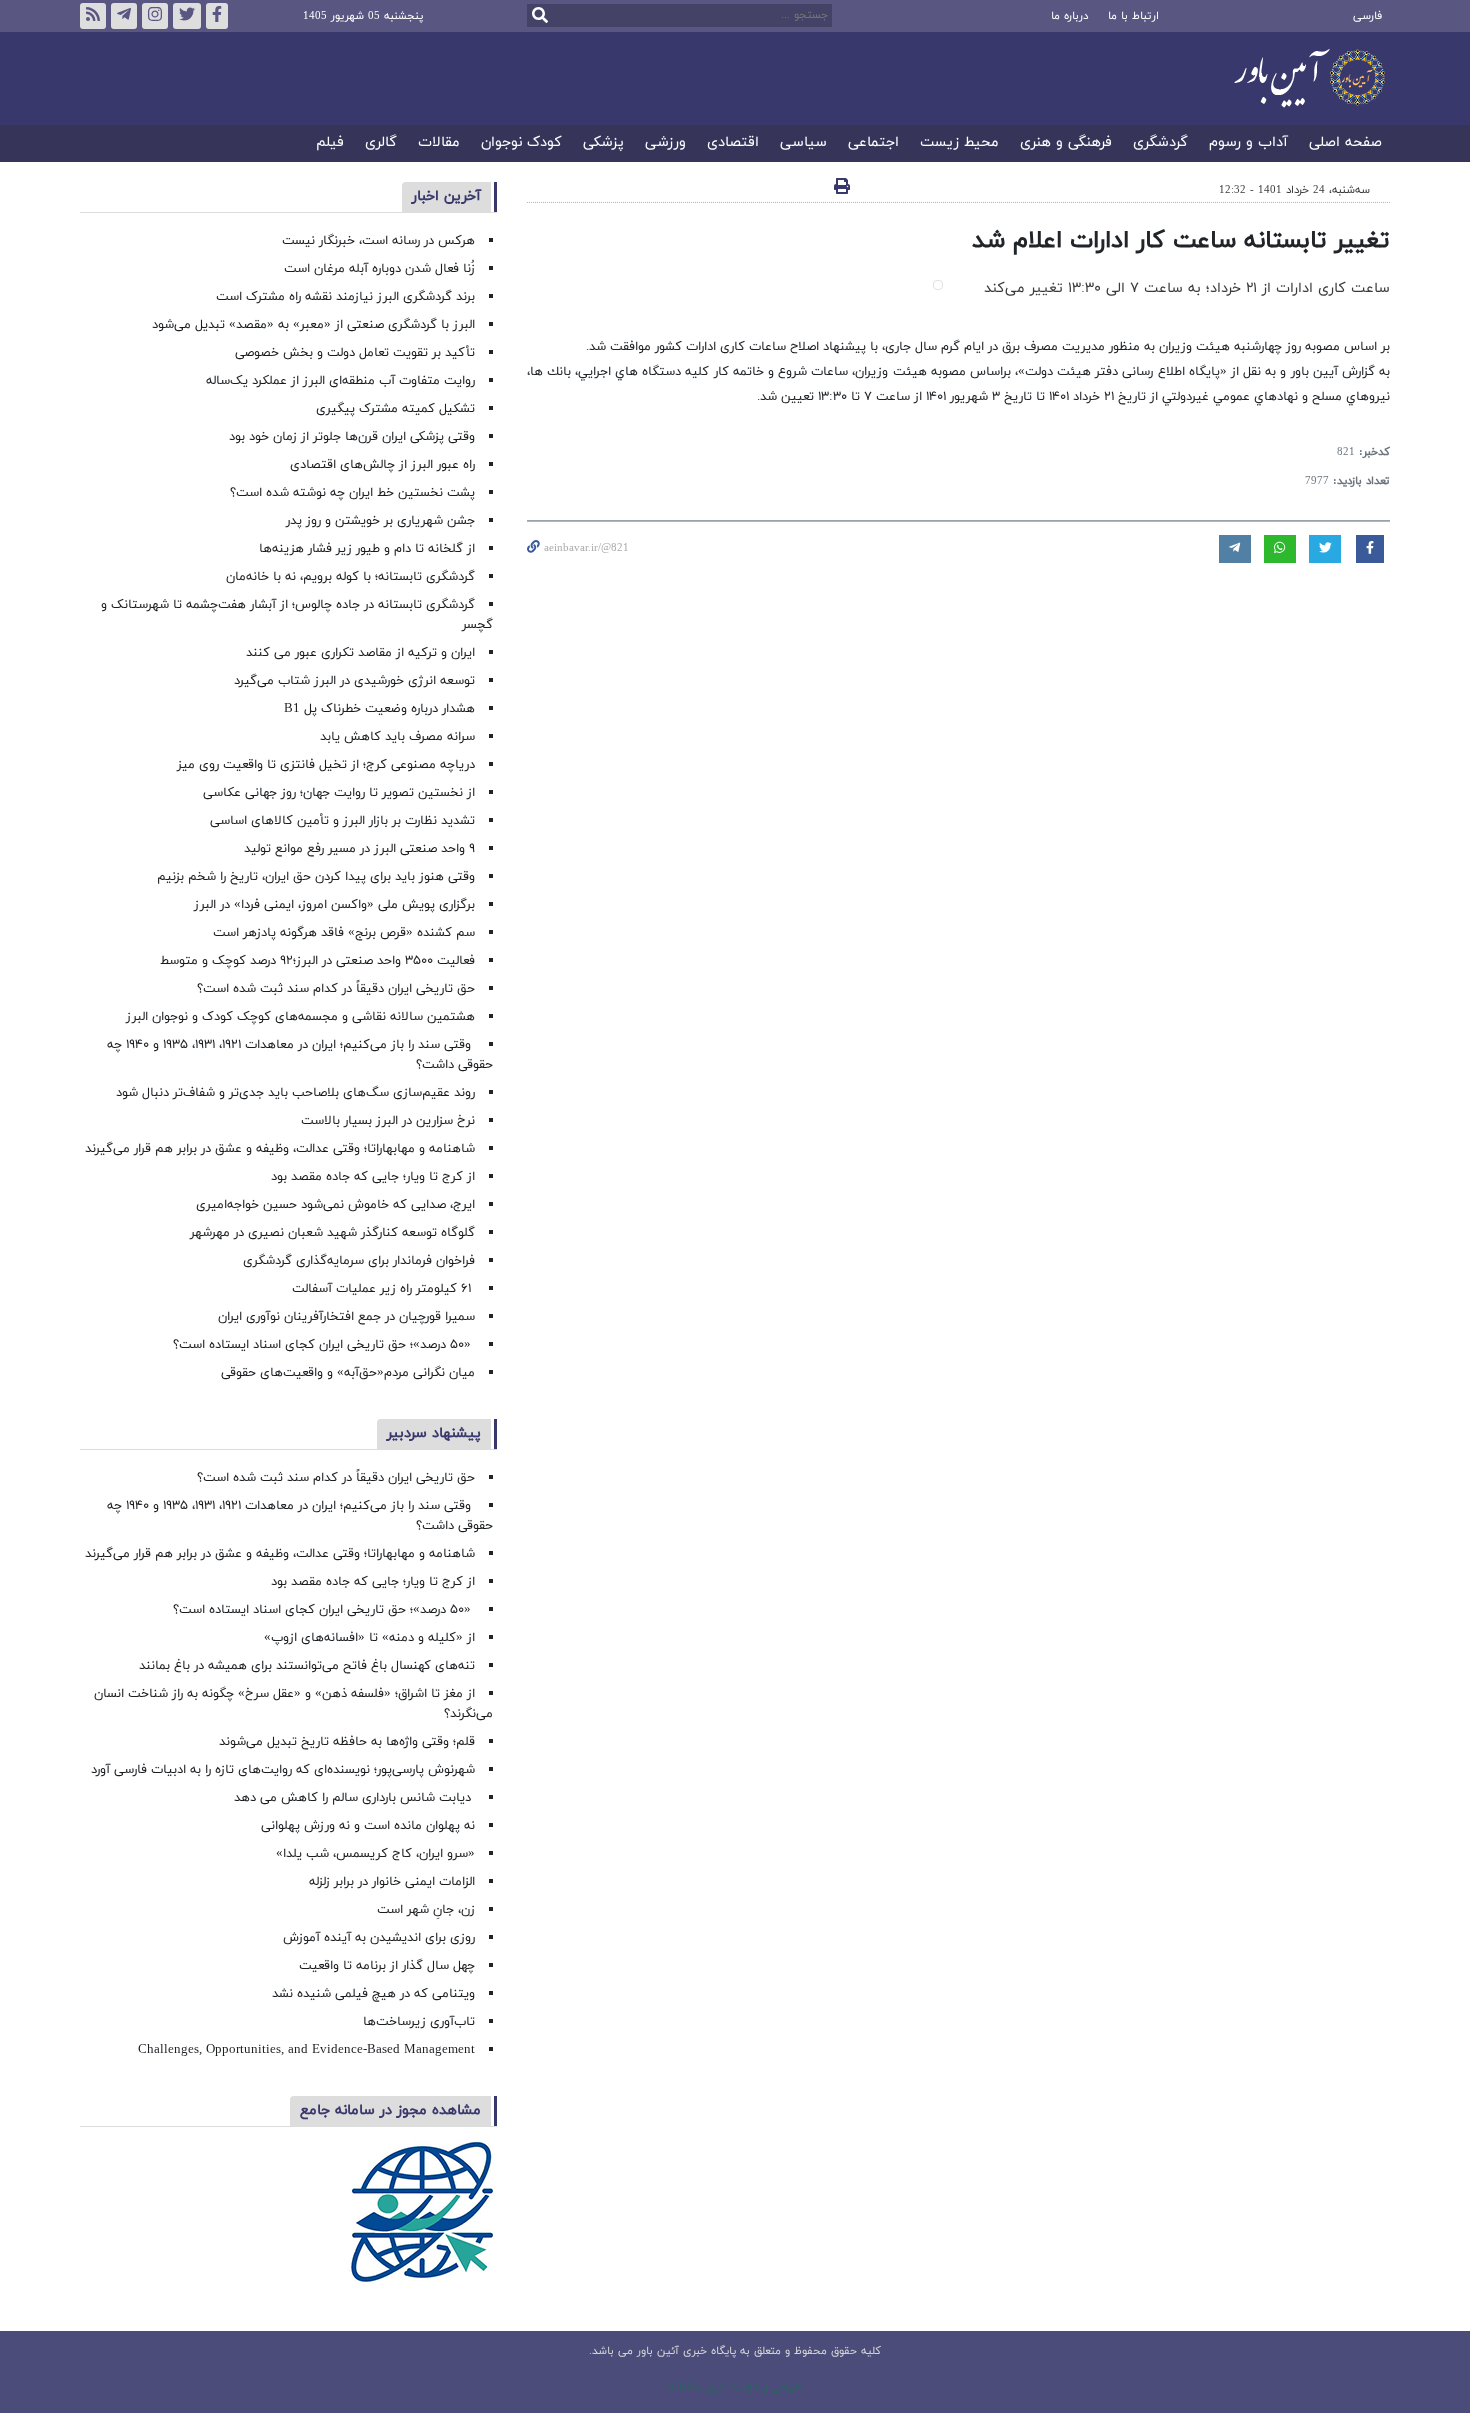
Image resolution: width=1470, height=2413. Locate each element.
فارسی (1367, 16)
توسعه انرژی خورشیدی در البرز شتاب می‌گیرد (354, 681)
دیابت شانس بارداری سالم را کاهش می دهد (354, 1798)
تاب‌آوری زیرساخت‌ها (419, 2022)
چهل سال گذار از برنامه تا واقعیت (387, 1966)
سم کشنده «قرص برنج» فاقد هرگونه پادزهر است (344, 933)
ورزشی (665, 143)
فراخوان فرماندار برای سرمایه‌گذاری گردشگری (359, 1261)
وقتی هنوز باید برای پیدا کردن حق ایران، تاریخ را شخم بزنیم (316, 877)
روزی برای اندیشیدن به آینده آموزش (379, 1938)
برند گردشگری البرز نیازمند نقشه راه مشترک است (345, 297)
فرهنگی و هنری (1066, 143)
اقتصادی (733, 143)
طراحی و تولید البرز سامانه (735, 2387)
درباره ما (1069, 16)
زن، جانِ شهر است (426, 1910)
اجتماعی (873, 143)
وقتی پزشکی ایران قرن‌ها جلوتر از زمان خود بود (352, 437)
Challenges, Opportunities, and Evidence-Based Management (306, 2050)
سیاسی (803, 143)
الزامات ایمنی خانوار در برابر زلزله (392, 1882)
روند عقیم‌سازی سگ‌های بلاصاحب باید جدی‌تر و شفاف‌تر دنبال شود (295, 1093)
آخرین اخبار (446, 196)
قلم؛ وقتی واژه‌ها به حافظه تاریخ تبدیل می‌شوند (347, 1742)
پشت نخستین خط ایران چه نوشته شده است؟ (352, 493)
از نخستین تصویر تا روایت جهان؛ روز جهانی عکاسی (339, 793)
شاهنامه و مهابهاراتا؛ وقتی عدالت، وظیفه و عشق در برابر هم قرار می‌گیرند (280, 1149)
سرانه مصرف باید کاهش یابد (397, 737)
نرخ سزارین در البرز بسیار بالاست (388, 1121)
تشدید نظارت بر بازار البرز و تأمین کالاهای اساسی (342, 821)
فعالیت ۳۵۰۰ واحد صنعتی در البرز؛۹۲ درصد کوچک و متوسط (317, 961)
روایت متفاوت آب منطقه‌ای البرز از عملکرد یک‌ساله (340, 381)
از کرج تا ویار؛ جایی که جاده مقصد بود (373, 1177)
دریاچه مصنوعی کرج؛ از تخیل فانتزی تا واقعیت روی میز (326, 765)
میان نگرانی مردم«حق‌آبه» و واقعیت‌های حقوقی (348, 1373)
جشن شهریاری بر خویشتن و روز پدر (380, 521)
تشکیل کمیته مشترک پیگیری (393, 409)
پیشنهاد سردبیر (434, 1433)
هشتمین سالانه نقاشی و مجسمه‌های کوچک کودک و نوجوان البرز (300, 1017)
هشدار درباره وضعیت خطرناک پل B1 (379, 709)
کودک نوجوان (521, 143)
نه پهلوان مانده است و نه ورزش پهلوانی (366, 1826)
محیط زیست (959, 143)
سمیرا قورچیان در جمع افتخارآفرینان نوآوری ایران (344, 1317)
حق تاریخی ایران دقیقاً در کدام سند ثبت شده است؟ (336, 989)
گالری (381, 143)
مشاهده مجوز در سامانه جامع (390, 2110)
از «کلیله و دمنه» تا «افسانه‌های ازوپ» (369, 1638)
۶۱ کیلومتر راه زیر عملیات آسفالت (383, 1289)
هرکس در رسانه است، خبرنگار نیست (378, 241)
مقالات (439, 143)
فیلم (330, 143)
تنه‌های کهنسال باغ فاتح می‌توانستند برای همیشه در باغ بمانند (307, 1666)
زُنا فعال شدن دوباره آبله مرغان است (379, 269)
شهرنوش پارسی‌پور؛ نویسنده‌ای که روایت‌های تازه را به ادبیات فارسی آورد (283, 1770)
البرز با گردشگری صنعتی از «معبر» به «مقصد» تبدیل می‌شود (313, 325)
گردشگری (1160, 143)
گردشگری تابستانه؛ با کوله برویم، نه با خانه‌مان (350, 577)
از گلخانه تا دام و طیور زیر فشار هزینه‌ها (367, 549)
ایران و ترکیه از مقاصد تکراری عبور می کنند (360, 653)
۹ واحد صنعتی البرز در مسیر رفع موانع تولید (359, 849)
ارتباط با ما (1133, 16)
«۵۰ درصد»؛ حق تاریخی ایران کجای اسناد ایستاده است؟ (324, 1345)
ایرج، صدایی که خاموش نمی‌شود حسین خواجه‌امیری (335, 1205)
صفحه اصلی (1345, 143)
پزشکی (603, 143)
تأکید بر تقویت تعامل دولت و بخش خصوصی (355, 353)
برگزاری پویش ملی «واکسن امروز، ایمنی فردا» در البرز (334, 905)
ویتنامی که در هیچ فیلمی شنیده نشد (373, 1994)
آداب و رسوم (1248, 143)
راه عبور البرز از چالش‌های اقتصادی (380, 465)
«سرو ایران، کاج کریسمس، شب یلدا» (375, 1854)
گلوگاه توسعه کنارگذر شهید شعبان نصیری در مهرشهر (332, 1233)
